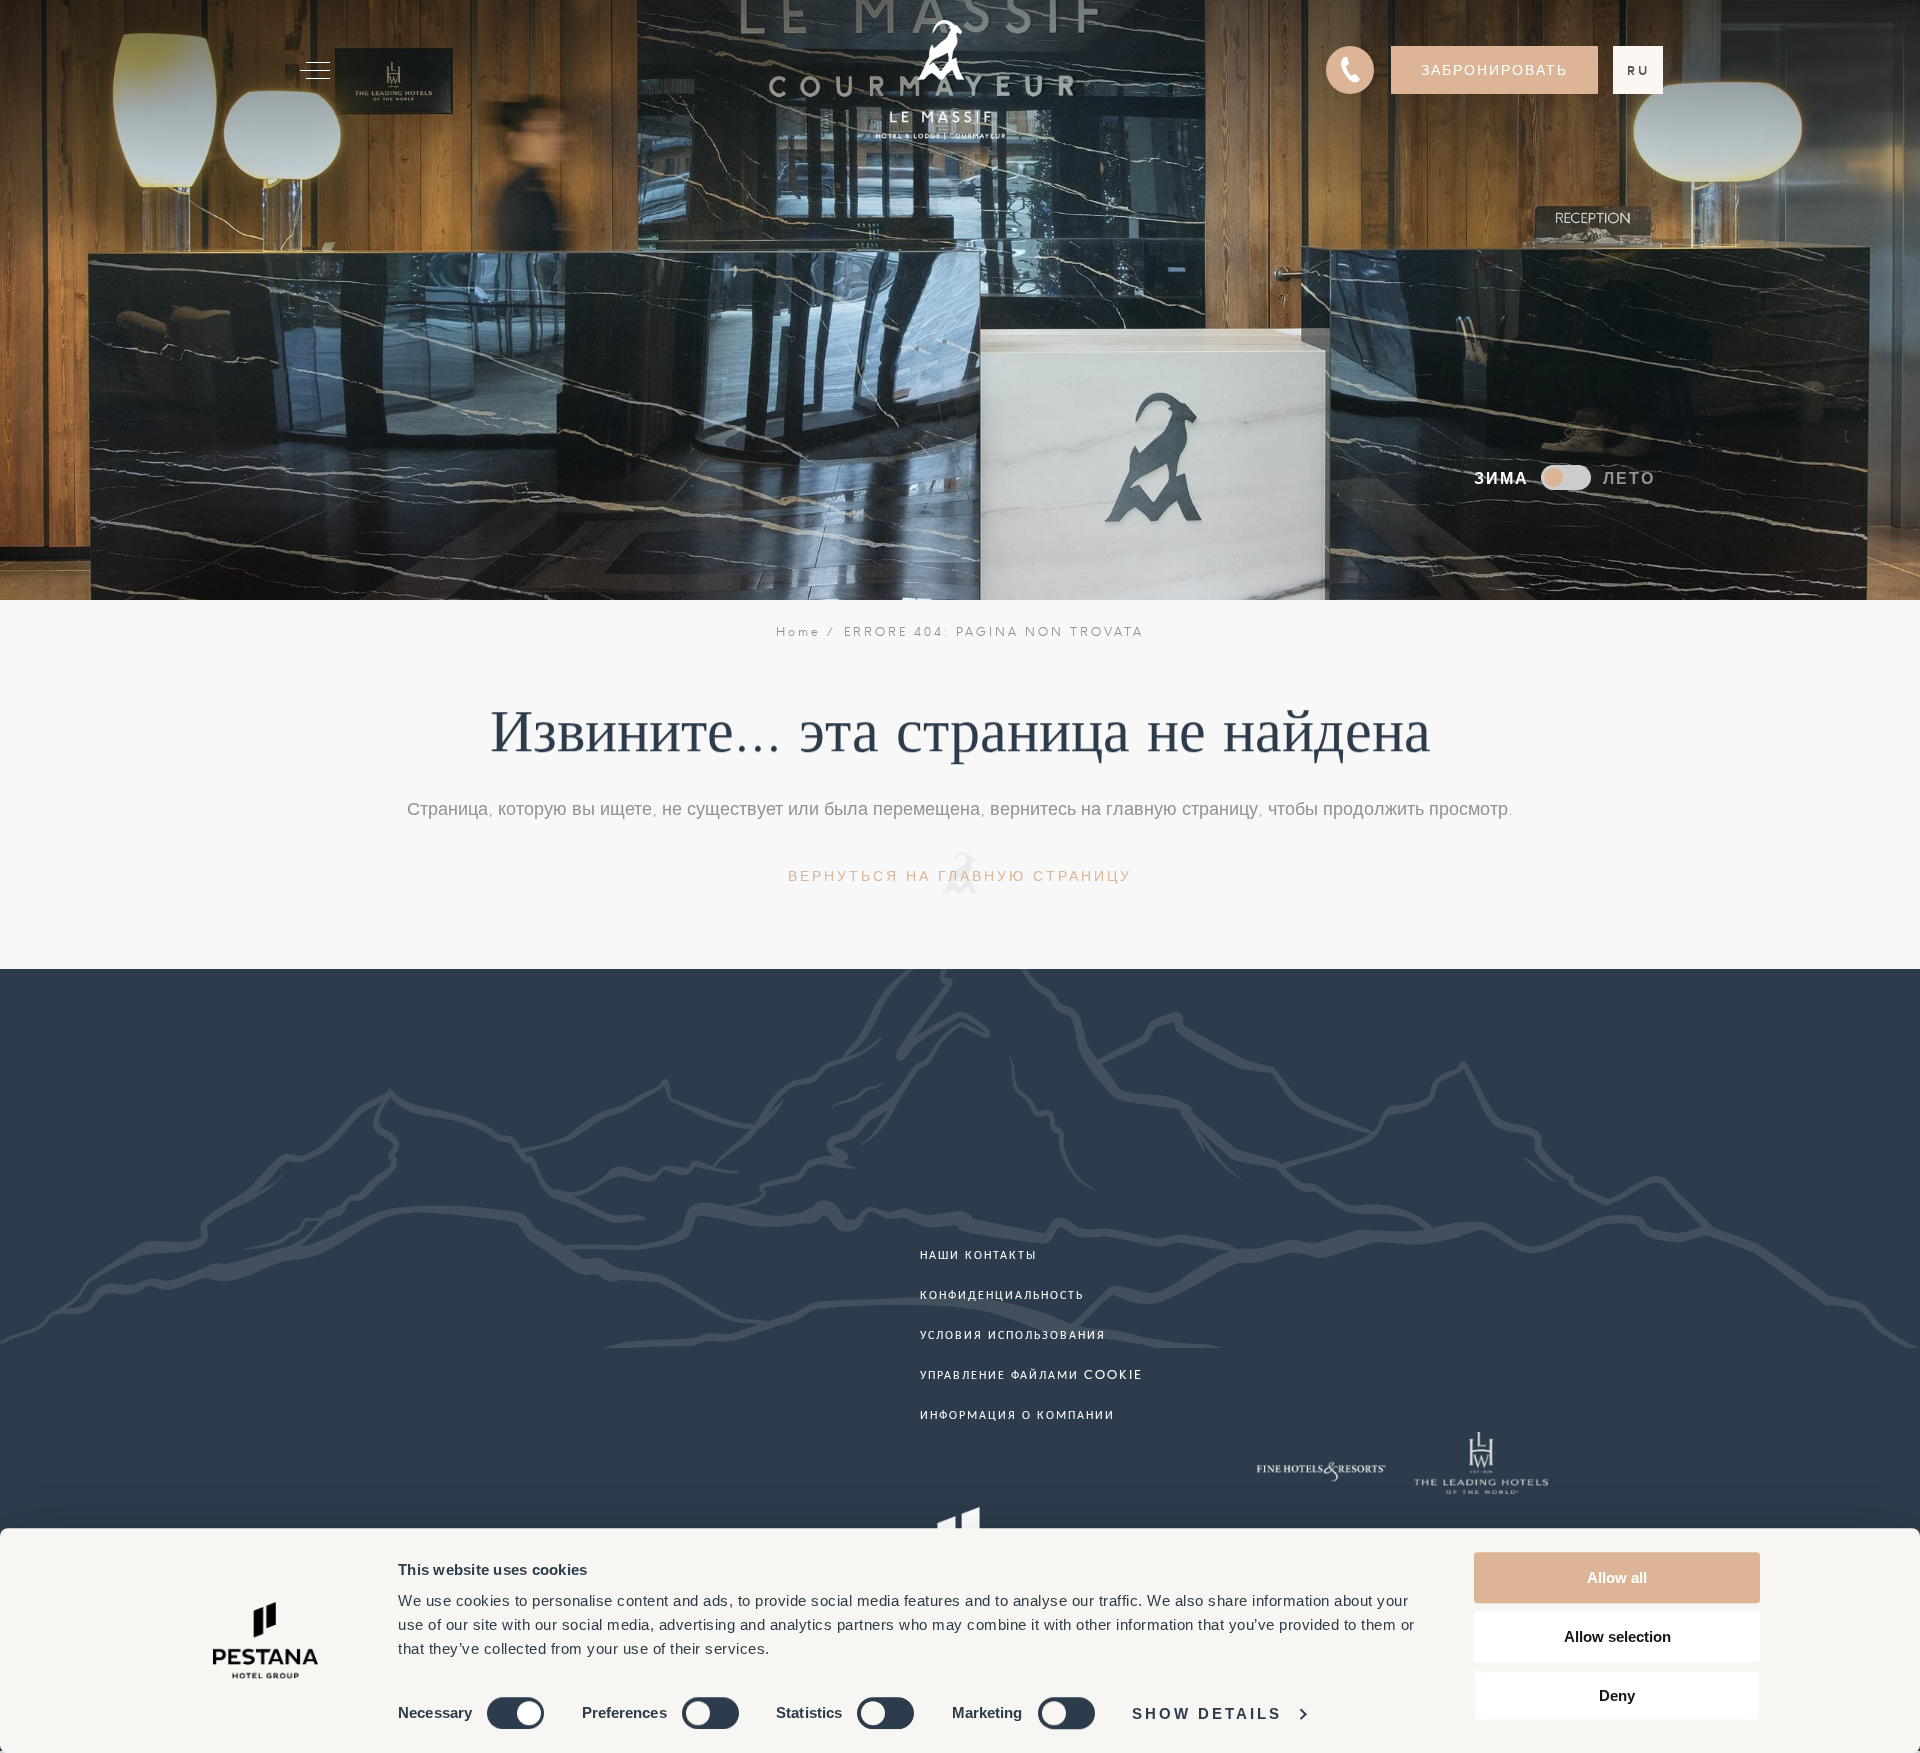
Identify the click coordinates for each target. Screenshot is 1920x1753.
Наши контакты (978, 1254)
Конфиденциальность (1002, 1294)
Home (798, 632)
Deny (1617, 1695)
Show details (1207, 1713)
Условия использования (1013, 1334)
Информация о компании (1017, 1414)
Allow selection (1617, 1636)
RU (1638, 70)
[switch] (710, 1713)
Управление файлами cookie (1031, 1374)
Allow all (1617, 1577)
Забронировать (1494, 70)
